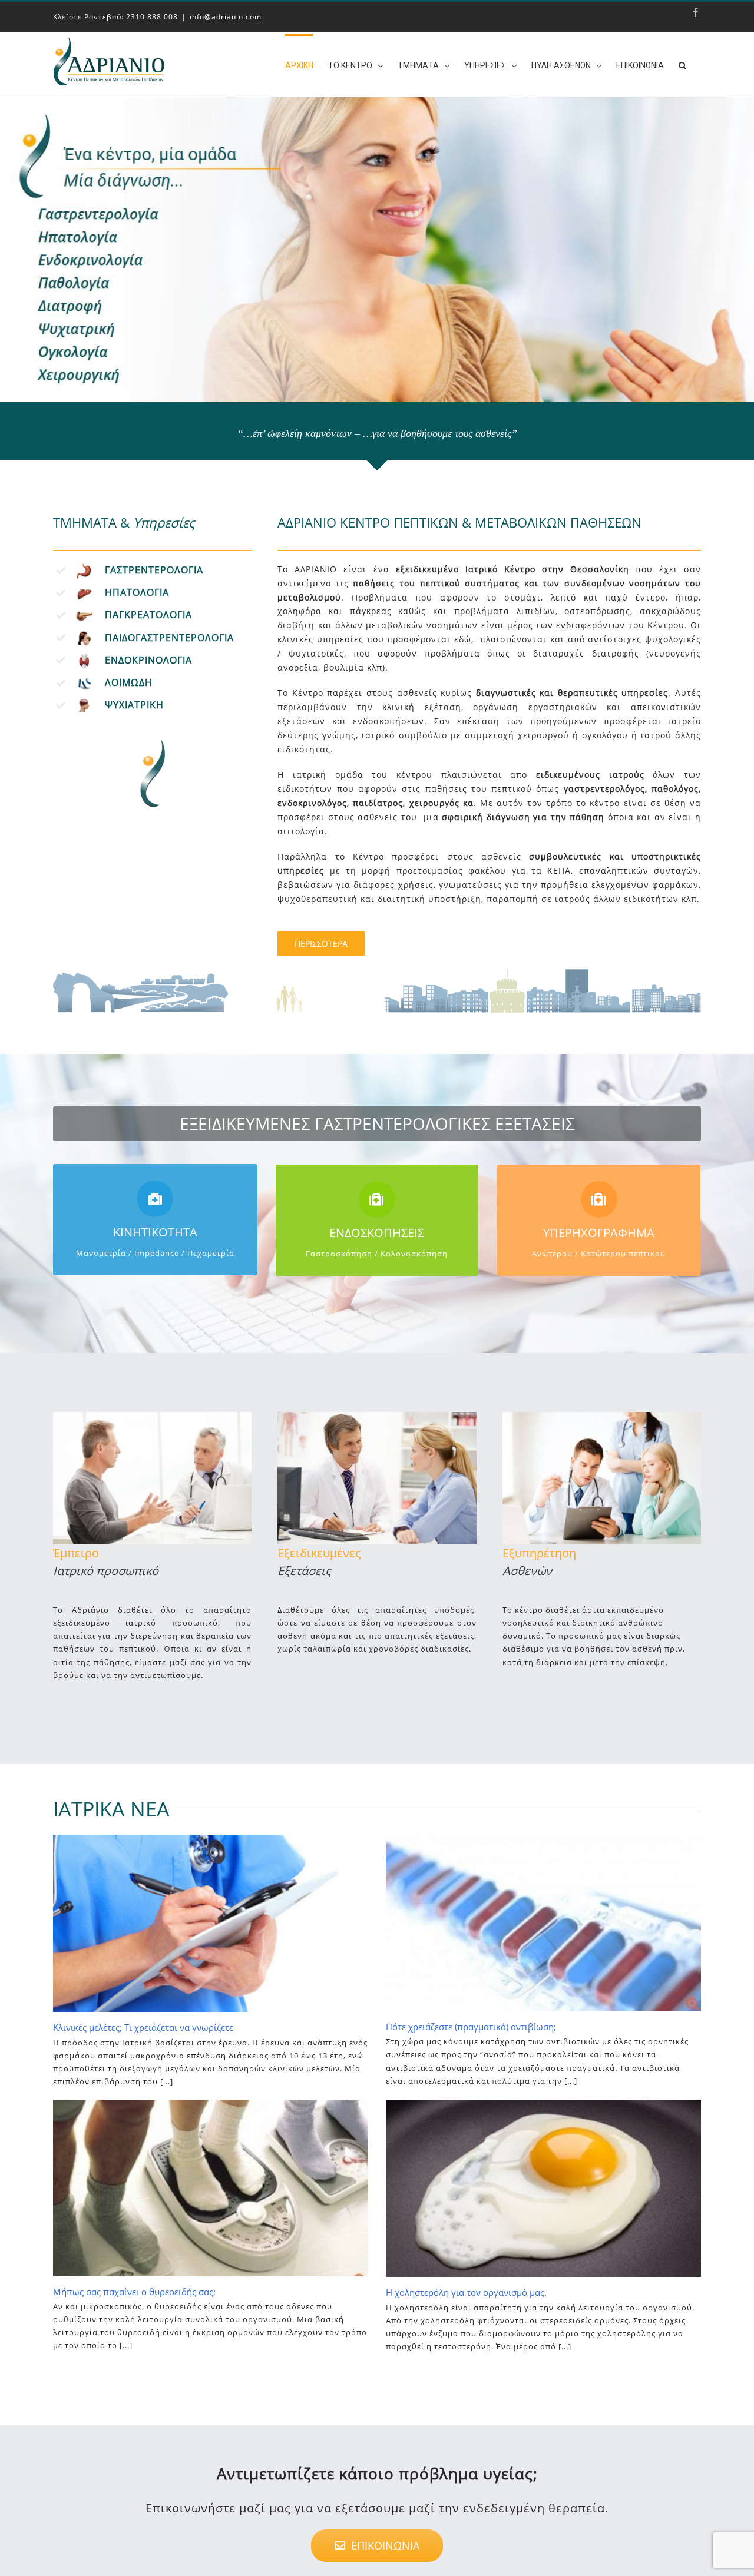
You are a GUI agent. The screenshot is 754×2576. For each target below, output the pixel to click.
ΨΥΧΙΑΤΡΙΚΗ (134, 705)
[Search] (682, 64)
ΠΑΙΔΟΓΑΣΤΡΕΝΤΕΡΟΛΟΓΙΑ (169, 638)
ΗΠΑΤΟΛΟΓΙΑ (137, 592)
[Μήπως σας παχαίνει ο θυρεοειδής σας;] (211, 2188)
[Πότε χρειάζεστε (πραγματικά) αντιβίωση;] (543, 1923)
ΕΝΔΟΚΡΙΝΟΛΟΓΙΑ (148, 660)
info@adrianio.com (226, 17)
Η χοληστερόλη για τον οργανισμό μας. (466, 2292)
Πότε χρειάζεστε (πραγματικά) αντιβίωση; (471, 2027)
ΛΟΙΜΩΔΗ (129, 682)
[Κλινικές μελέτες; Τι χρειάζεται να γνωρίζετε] (211, 1923)
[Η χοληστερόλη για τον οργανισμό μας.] (543, 2188)
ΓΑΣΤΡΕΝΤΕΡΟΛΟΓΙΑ (154, 570)
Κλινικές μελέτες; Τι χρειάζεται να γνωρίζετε (143, 2027)
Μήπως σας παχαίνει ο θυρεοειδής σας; (134, 2292)
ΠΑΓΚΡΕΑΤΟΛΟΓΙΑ (148, 615)
